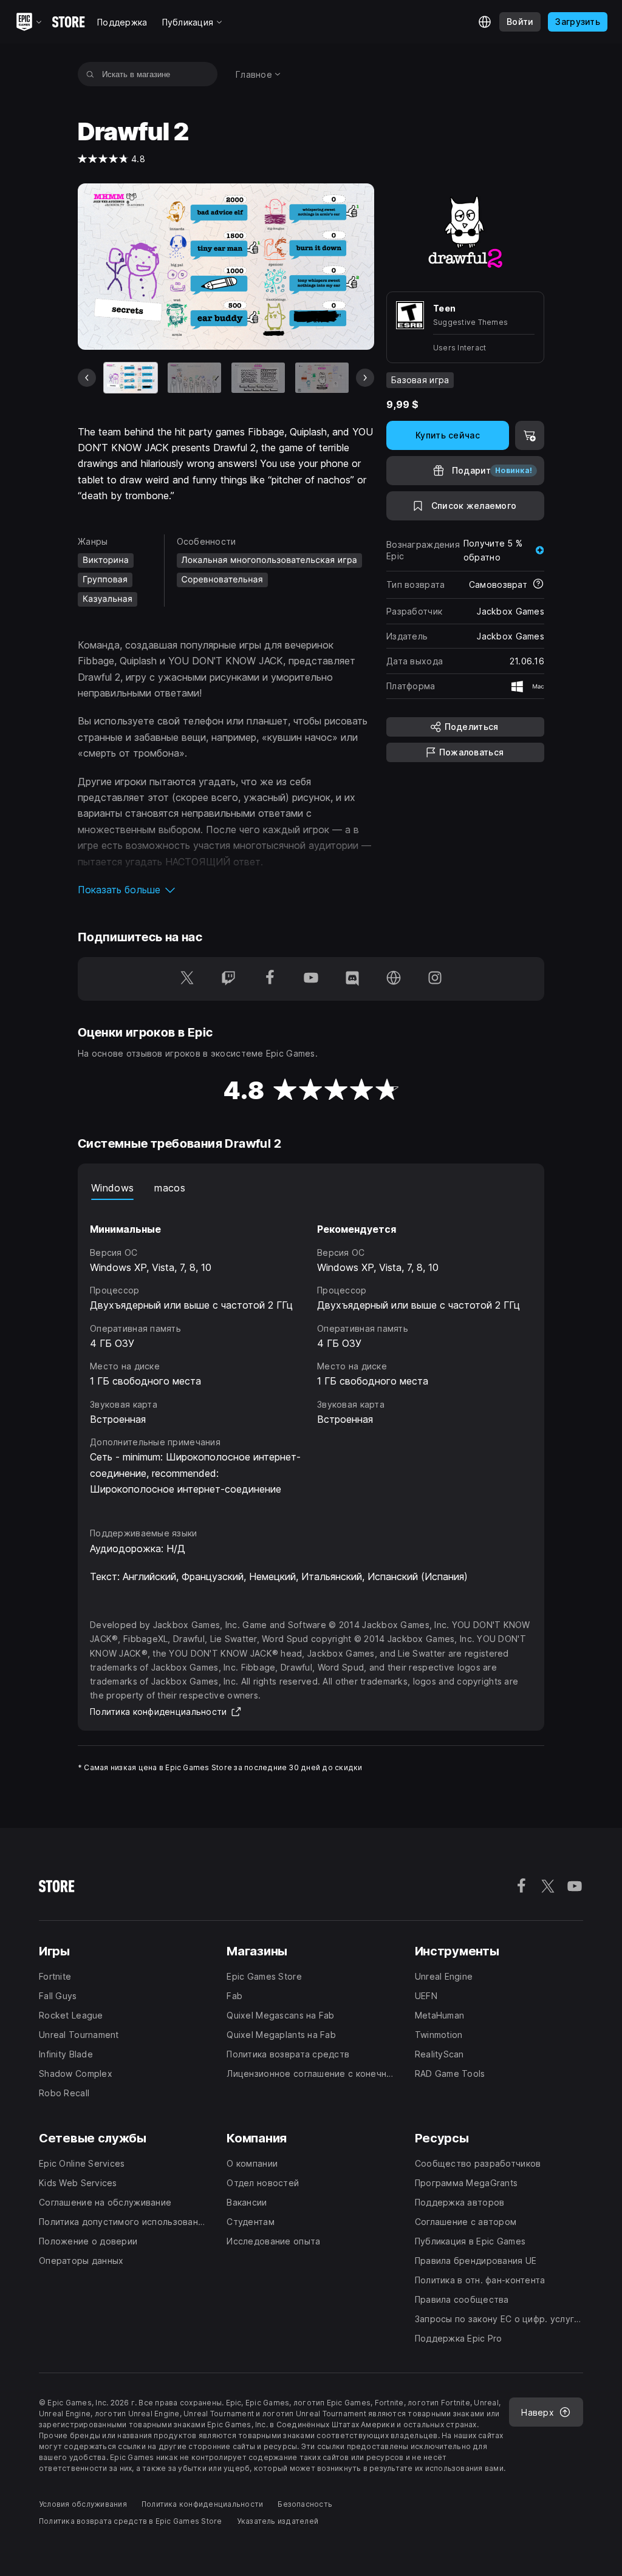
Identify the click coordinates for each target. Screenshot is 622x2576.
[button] (226, 890)
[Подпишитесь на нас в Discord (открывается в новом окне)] (352, 979)
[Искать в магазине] (90, 74)
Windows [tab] (112, 1188)
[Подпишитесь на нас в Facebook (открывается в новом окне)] (270, 979)
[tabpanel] (311, 1352)
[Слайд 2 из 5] (194, 378)
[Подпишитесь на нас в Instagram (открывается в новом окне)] (435, 979)
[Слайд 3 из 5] (258, 378)
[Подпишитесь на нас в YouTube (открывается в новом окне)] (311, 979)
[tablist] (311, 1188)
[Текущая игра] (131, 378)
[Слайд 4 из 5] (322, 378)
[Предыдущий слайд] (87, 378)
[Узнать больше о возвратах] (538, 585)
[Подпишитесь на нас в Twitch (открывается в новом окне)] (228, 979)
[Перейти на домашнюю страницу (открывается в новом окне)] (394, 979)
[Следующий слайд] (365, 378)
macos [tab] (170, 1188)
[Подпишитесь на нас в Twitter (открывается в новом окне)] (187, 979)
